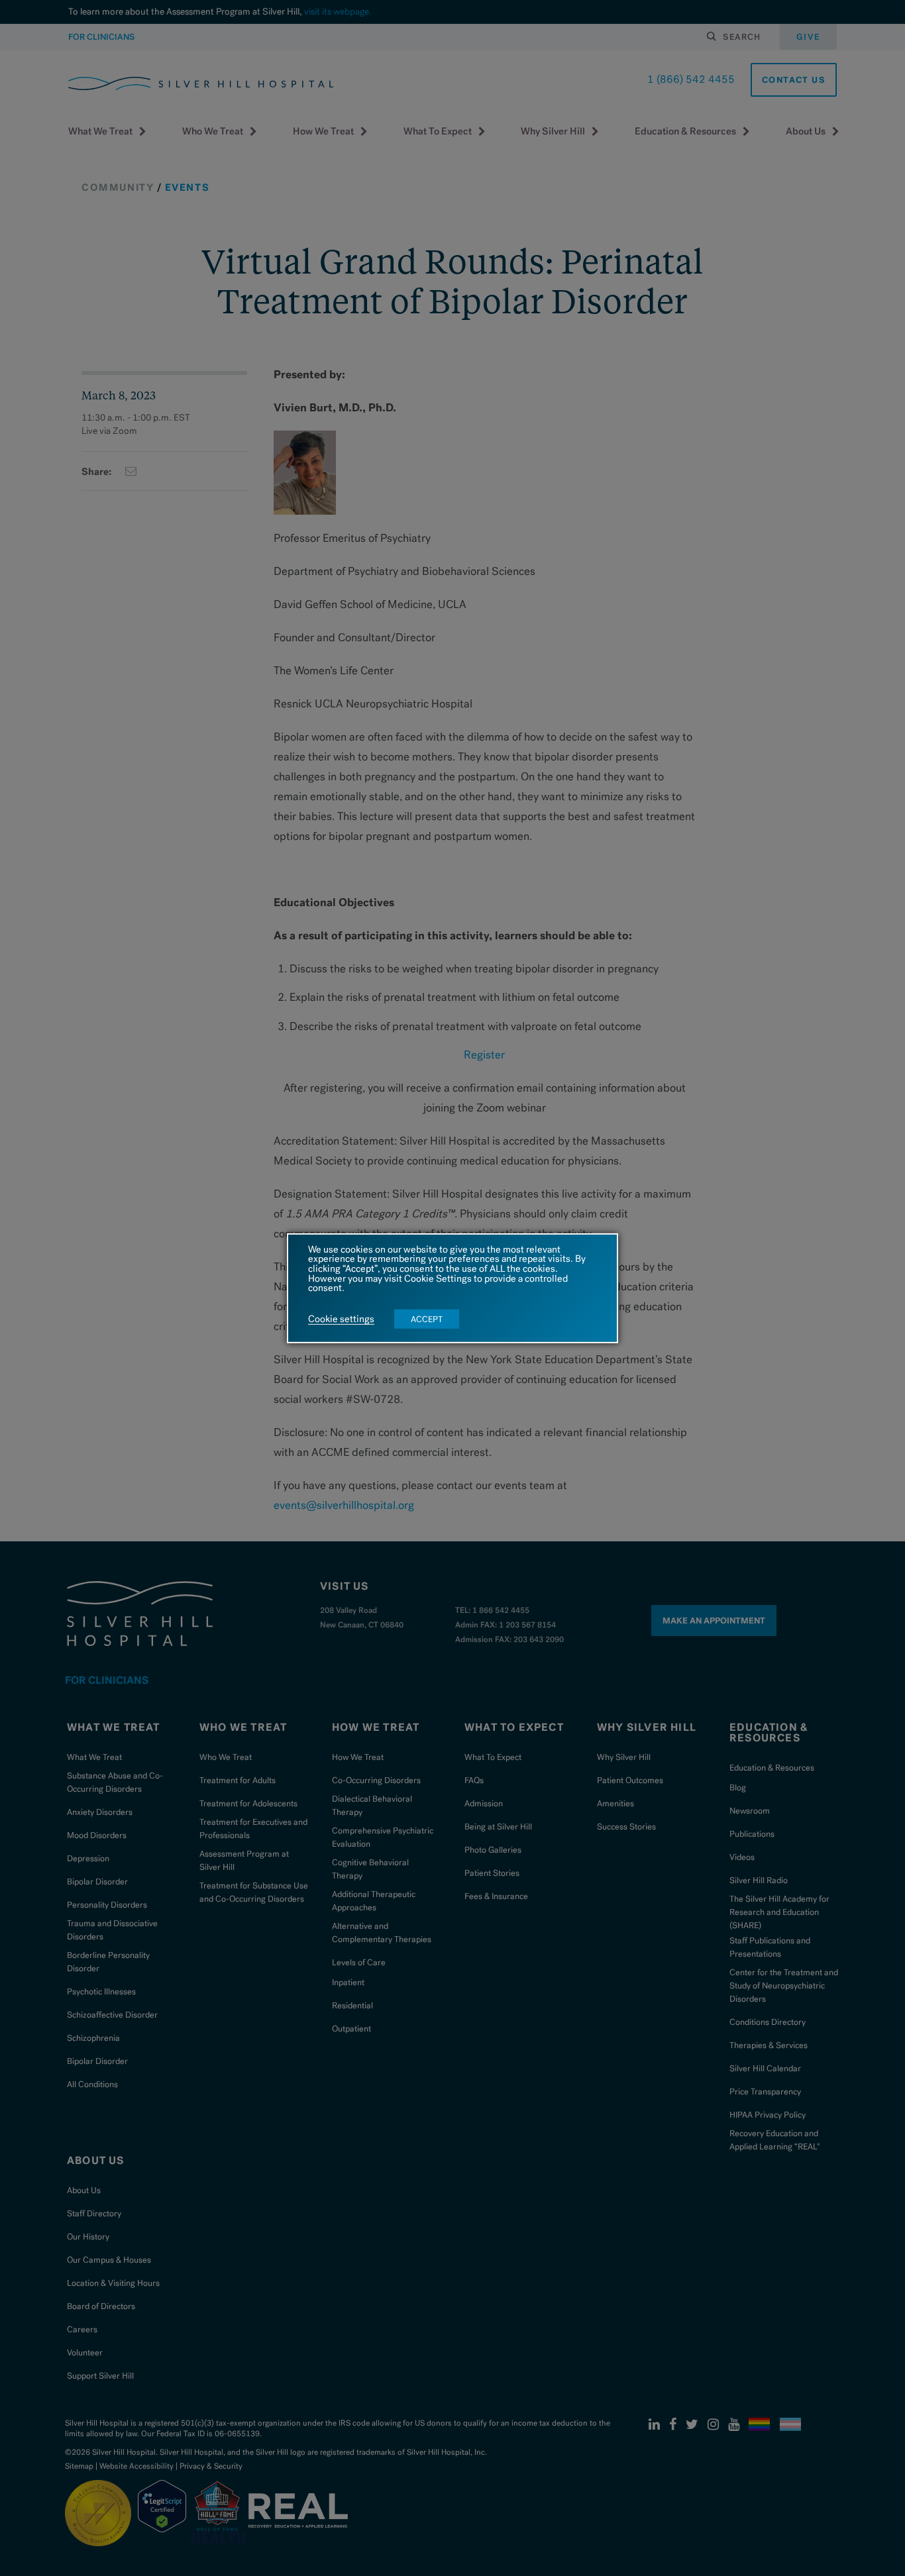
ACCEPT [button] (427, 1319)
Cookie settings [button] (341, 1319)
